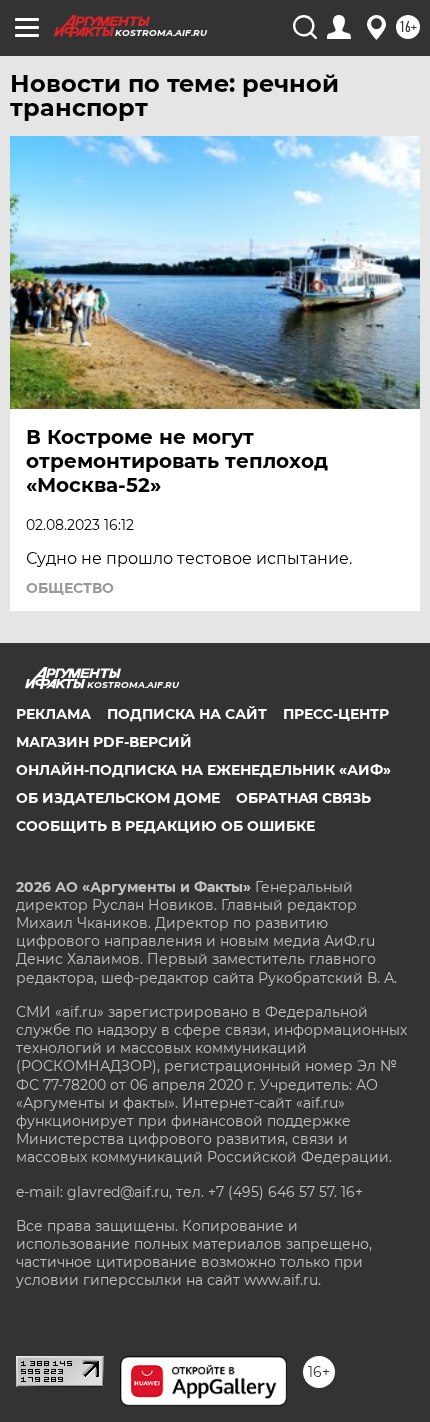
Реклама (53, 714)
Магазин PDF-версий (104, 742)
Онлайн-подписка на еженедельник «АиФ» (203, 770)
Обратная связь (303, 798)
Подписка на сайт (187, 714)
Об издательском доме (118, 798)
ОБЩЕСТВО (70, 588)
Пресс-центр (336, 714)
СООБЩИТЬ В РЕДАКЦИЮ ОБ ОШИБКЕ (165, 826)
